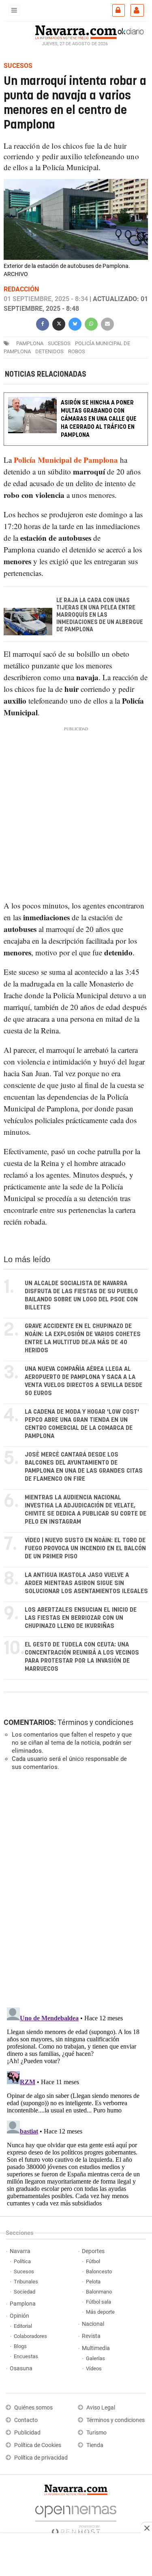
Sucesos (24, 2271)
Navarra (20, 2251)
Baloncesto (99, 2271)
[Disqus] (74, 1888)
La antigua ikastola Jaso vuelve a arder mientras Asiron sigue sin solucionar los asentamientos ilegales (86, 1583)
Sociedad (25, 2292)
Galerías (95, 2358)
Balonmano (99, 2292)
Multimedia (96, 2348)
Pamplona (23, 2304)
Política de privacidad (41, 2458)
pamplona (30, 343)
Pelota (93, 2282)
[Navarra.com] (76, 31)
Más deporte (100, 2312)
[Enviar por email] (107, 323)
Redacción (21, 289)
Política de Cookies (38, 2445)
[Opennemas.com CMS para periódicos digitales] (76, 2518)
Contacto (26, 2420)
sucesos (59, 343)
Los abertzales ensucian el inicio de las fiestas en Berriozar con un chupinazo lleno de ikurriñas (81, 1618)
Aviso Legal (101, 2408)
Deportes (93, 2251)
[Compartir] (43, 323)
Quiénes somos (33, 2408)
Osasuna (21, 2368)
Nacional (93, 2324)
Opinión (19, 2316)
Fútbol (93, 2261)
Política (22, 2261)
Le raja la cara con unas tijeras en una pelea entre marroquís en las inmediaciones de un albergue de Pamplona (100, 615)
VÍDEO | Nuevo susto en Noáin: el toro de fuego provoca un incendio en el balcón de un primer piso (85, 1548)
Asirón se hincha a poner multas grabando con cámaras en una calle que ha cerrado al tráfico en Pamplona (99, 419)
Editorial (23, 2326)
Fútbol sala (98, 2302)
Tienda (95, 2445)
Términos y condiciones (95, 1722)
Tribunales (26, 2282)
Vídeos (94, 2368)
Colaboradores (30, 2336)
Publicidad (27, 2433)
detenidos (49, 351)
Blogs (20, 2346)
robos (77, 351)
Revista (91, 2336)
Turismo (96, 2433)
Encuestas (26, 2356)
